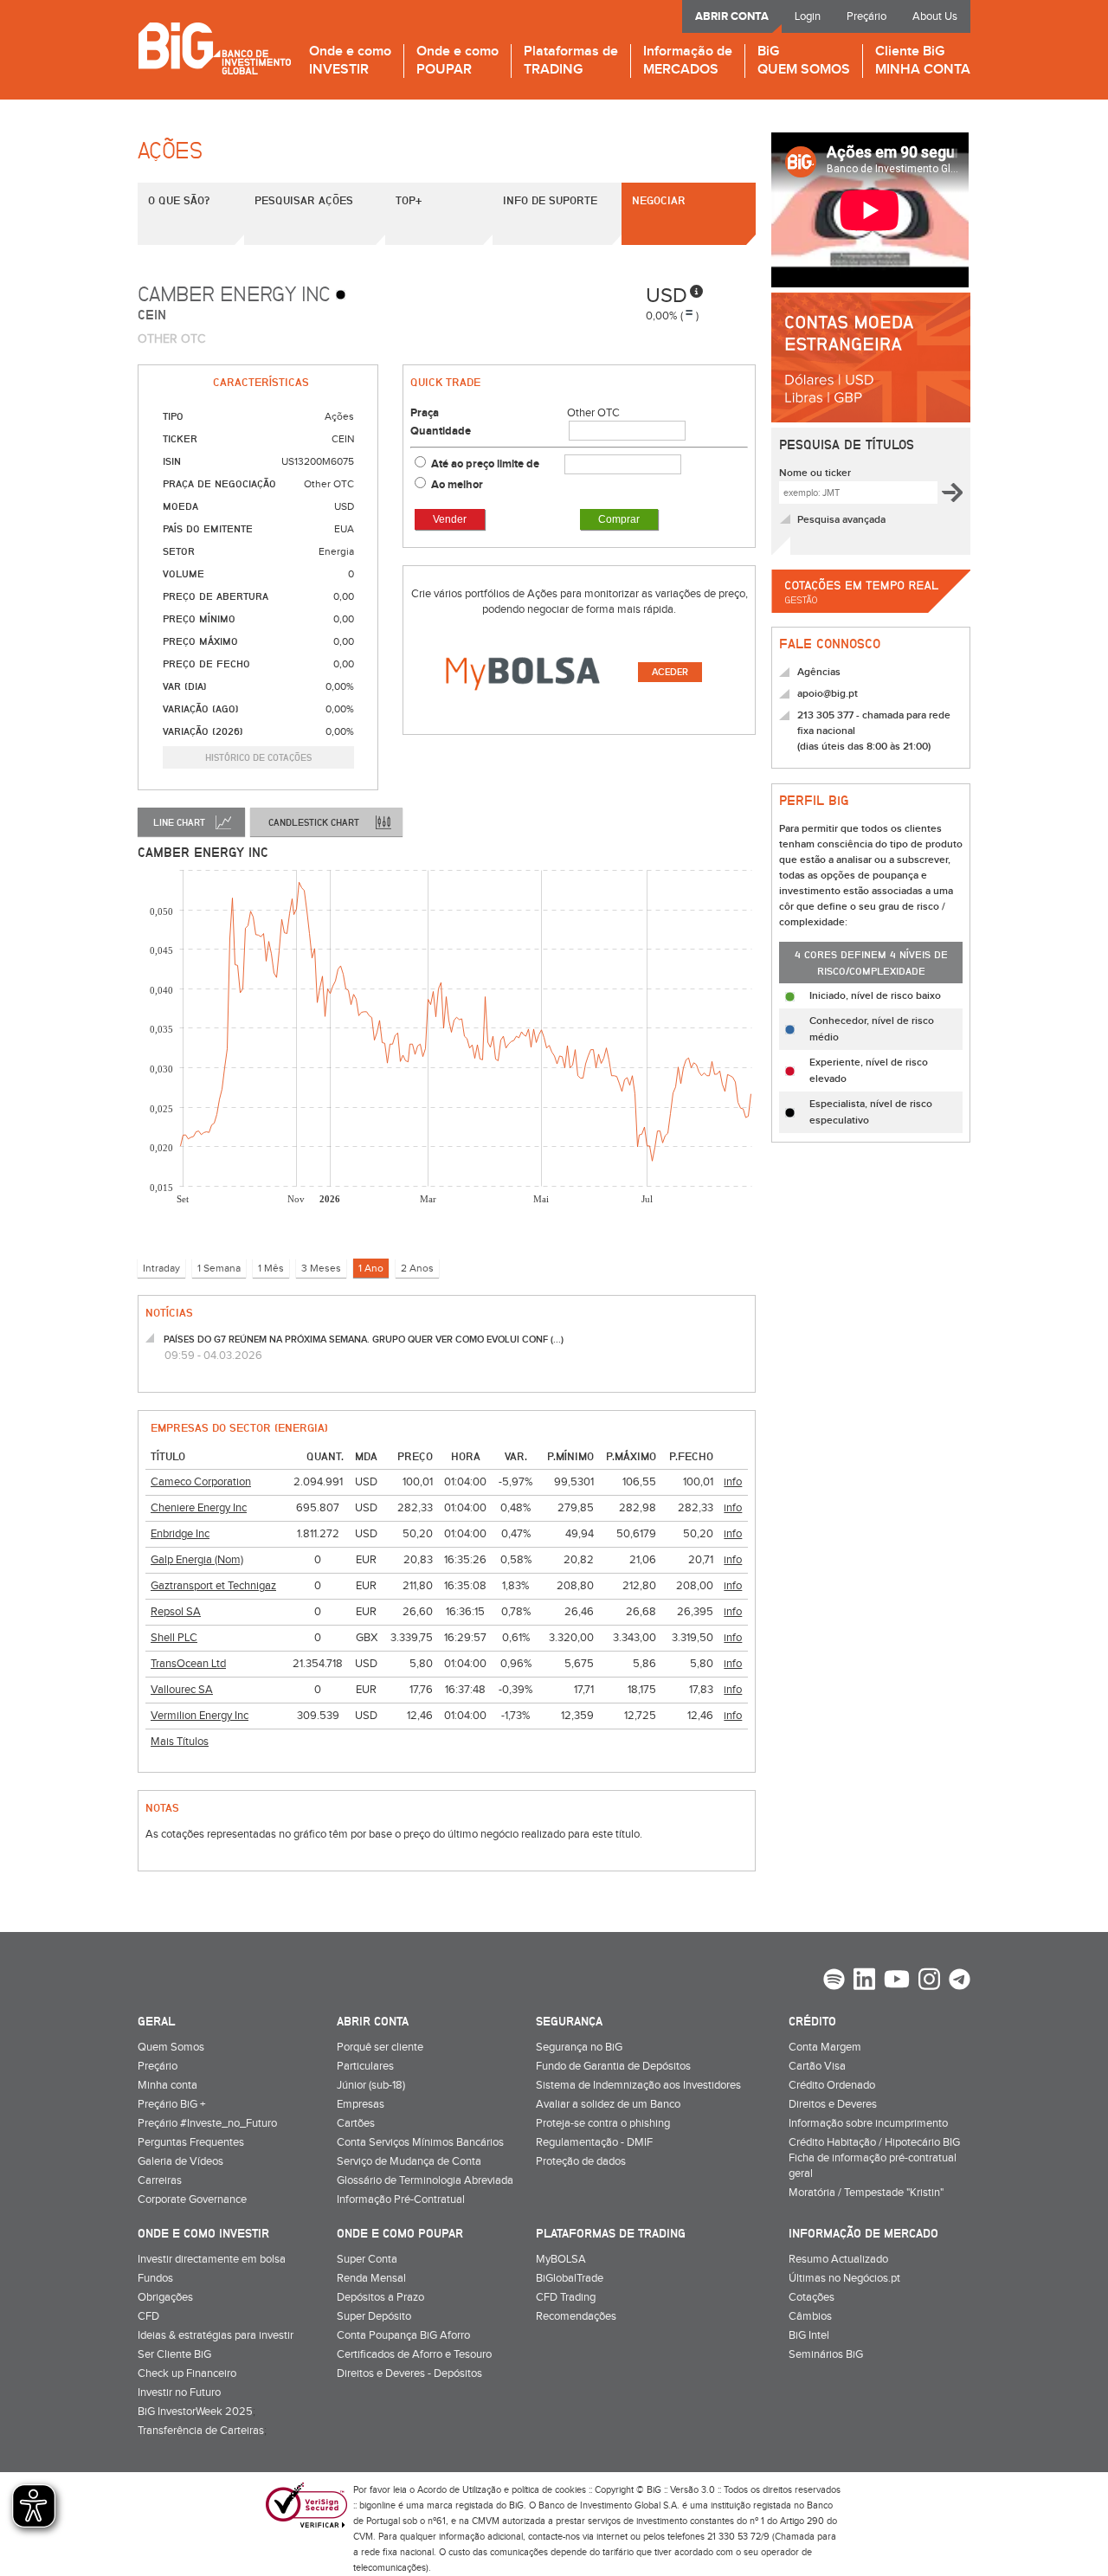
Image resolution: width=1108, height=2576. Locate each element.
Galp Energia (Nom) (197, 1560)
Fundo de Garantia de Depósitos (613, 2066)
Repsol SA (176, 1612)
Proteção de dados (581, 2161)
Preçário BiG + (171, 2104)
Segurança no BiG (579, 2047)
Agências (819, 672)
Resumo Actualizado (838, 2259)
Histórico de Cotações (258, 757)
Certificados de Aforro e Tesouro (414, 2354)
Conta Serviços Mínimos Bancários (420, 2142)
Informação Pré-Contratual (401, 2199)
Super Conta (367, 2259)
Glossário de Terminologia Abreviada (425, 2180)
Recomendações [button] (576, 2316)
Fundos (155, 2278)
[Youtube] (897, 1981)
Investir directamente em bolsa (212, 2259)
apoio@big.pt (828, 694)
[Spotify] (834, 1981)
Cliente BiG (923, 61)
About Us (935, 16)
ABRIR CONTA (732, 16)
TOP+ (409, 200)
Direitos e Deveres (833, 2104)
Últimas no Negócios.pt (844, 2278)
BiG (804, 61)
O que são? (179, 200)
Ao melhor (457, 485)
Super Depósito (374, 2316)
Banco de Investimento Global (214, 48)
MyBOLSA (561, 2259)
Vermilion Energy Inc (200, 1716)
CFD (148, 2316)
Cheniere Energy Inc (199, 1508)
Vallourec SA (182, 1690)
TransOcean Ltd (188, 1664)
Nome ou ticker (815, 473)
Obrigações (165, 2297)
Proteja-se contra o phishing (603, 2123)
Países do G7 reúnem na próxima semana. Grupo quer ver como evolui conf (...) (364, 1340)
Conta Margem (825, 2047)
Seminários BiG (826, 2354)
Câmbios (810, 2316)
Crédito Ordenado (832, 2085)
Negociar (659, 200)
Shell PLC (174, 1638)
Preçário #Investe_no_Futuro (207, 2123)
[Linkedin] (864, 1981)
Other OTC (593, 413)
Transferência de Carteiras (201, 2431)
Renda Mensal (371, 2278)
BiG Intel (809, 2335)
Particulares (365, 2066)
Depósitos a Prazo (380, 2297)
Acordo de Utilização (459, 2490)
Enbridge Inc (180, 1534)
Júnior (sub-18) (371, 2085)
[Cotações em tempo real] (871, 618)
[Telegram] (960, 1981)
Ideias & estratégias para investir (216, 2335)
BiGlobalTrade (570, 2278)
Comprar (619, 519)
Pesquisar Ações (304, 200)
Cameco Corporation (201, 1482)
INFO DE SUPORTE (550, 200)
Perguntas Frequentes (191, 2142)
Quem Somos (171, 2047)
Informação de (688, 61)
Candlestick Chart (314, 822)
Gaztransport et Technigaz (213, 1586)
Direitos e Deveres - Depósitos (409, 2373)
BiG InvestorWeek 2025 (195, 2412)
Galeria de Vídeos (180, 2161)
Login (808, 16)
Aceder (670, 672)
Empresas (361, 2104)
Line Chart (179, 822)
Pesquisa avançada (841, 520)
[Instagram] (929, 1981)
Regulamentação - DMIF (594, 2142)
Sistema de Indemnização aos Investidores (638, 2085)
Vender (450, 519)
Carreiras (160, 2180)
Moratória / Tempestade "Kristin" (866, 2193)
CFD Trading (566, 2297)
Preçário (866, 16)
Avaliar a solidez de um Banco (608, 2104)
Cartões (356, 2123)
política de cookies (549, 2490)
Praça (425, 413)
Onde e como (350, 61)
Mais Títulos (180, 1742)
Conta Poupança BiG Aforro (403, 2335)
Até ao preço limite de (486, 464)
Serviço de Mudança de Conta (409, 2161)
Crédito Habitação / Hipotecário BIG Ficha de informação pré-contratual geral (874, 2158)
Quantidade (441, 431)
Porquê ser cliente (380, 2047)
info (733, 1482)
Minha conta (167, 2085)
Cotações (812, 2297)
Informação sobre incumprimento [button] (868, 2123)
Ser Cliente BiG (174, 2354)
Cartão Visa (817, 2066)
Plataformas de (571, 61)
